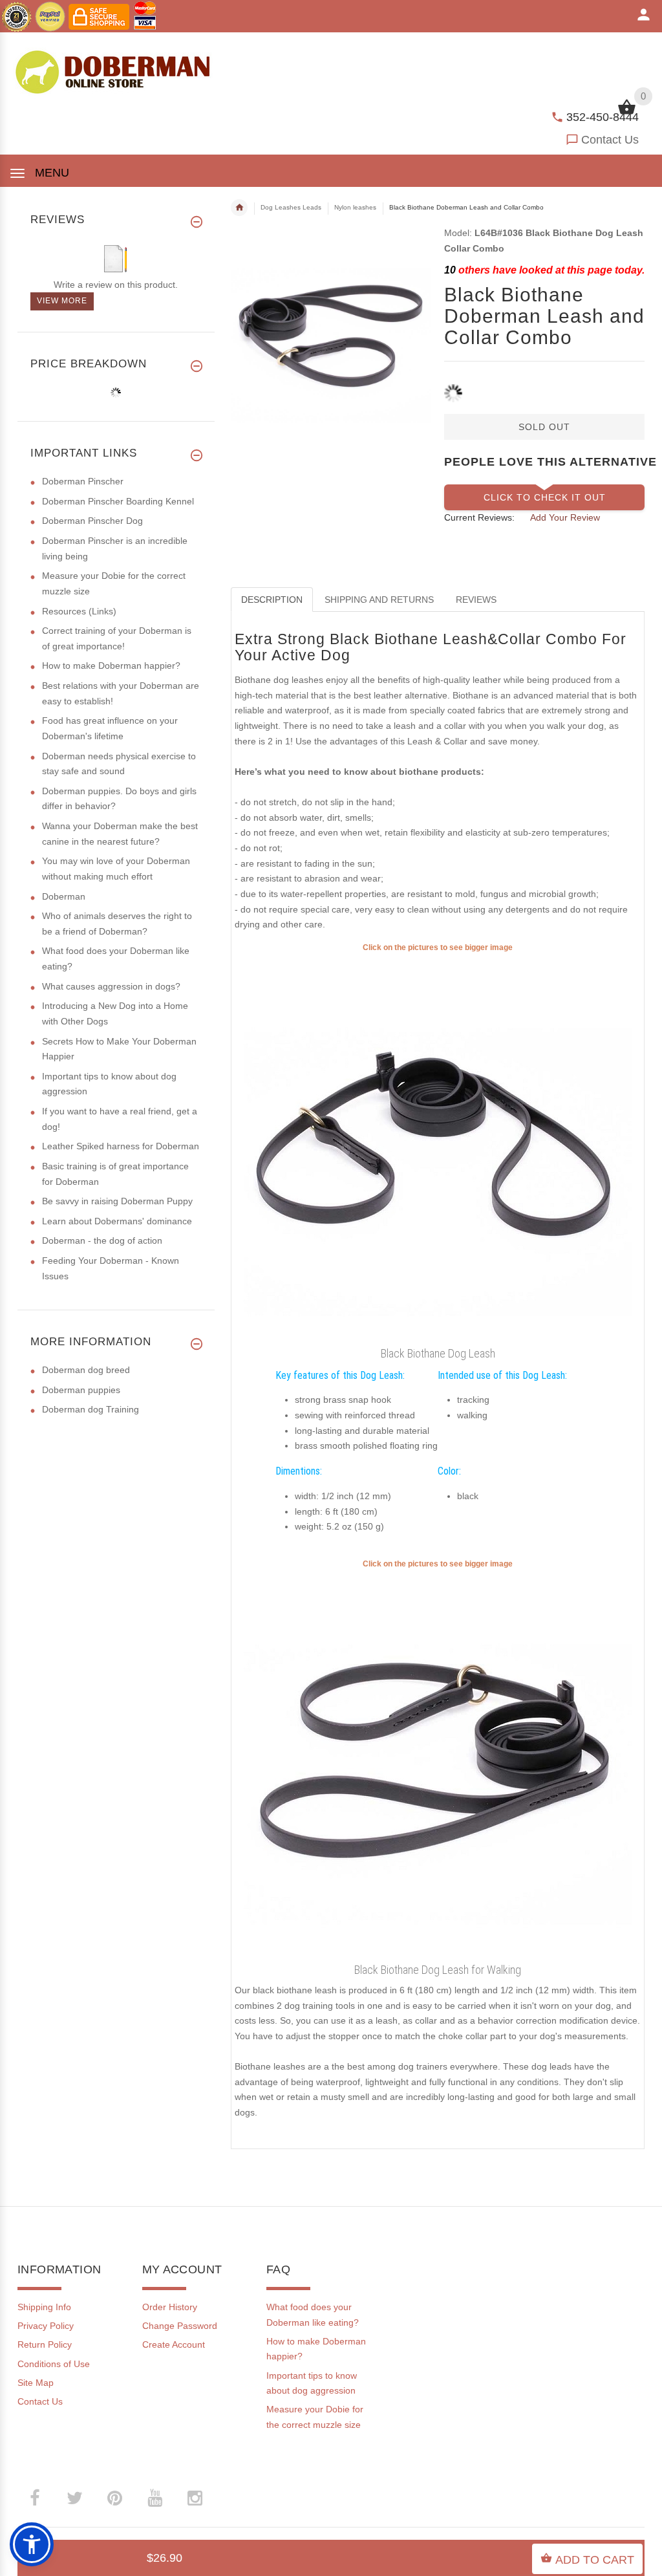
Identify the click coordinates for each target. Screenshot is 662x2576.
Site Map (36, 2383)
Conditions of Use (54, 2364)
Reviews (476, 600)
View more (62, 301)
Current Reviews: (479, 517)
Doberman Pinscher (83, 481)
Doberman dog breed (86, 1370)
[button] (32, 2544)
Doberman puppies (81, 1390)
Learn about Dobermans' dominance (117, 1221)
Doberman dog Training (91, 1409)
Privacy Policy (46, 2326)
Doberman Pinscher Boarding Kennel (118, 501)
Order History (170, 2307)
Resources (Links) (79, 611)
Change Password (180, 2326)
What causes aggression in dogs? (111, 986)
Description (272, 600)
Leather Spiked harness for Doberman (121, 1146)
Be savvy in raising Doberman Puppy (117, 1201)
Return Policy (45, 2344)
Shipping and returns (379, 600)
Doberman (64, 896)
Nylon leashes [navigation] (355, 207)
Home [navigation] (239, 208)
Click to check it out (545, 497)
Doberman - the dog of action (102, 1240)
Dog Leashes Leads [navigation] (291, 207)
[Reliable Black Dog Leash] (438, 1147)
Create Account (174, 2344)
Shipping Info (44, 2307)
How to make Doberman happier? (111, 666)
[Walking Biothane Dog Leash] (438, 1764)
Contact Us (610, 140)
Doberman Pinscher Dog (92, 521)
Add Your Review (565, 517)
